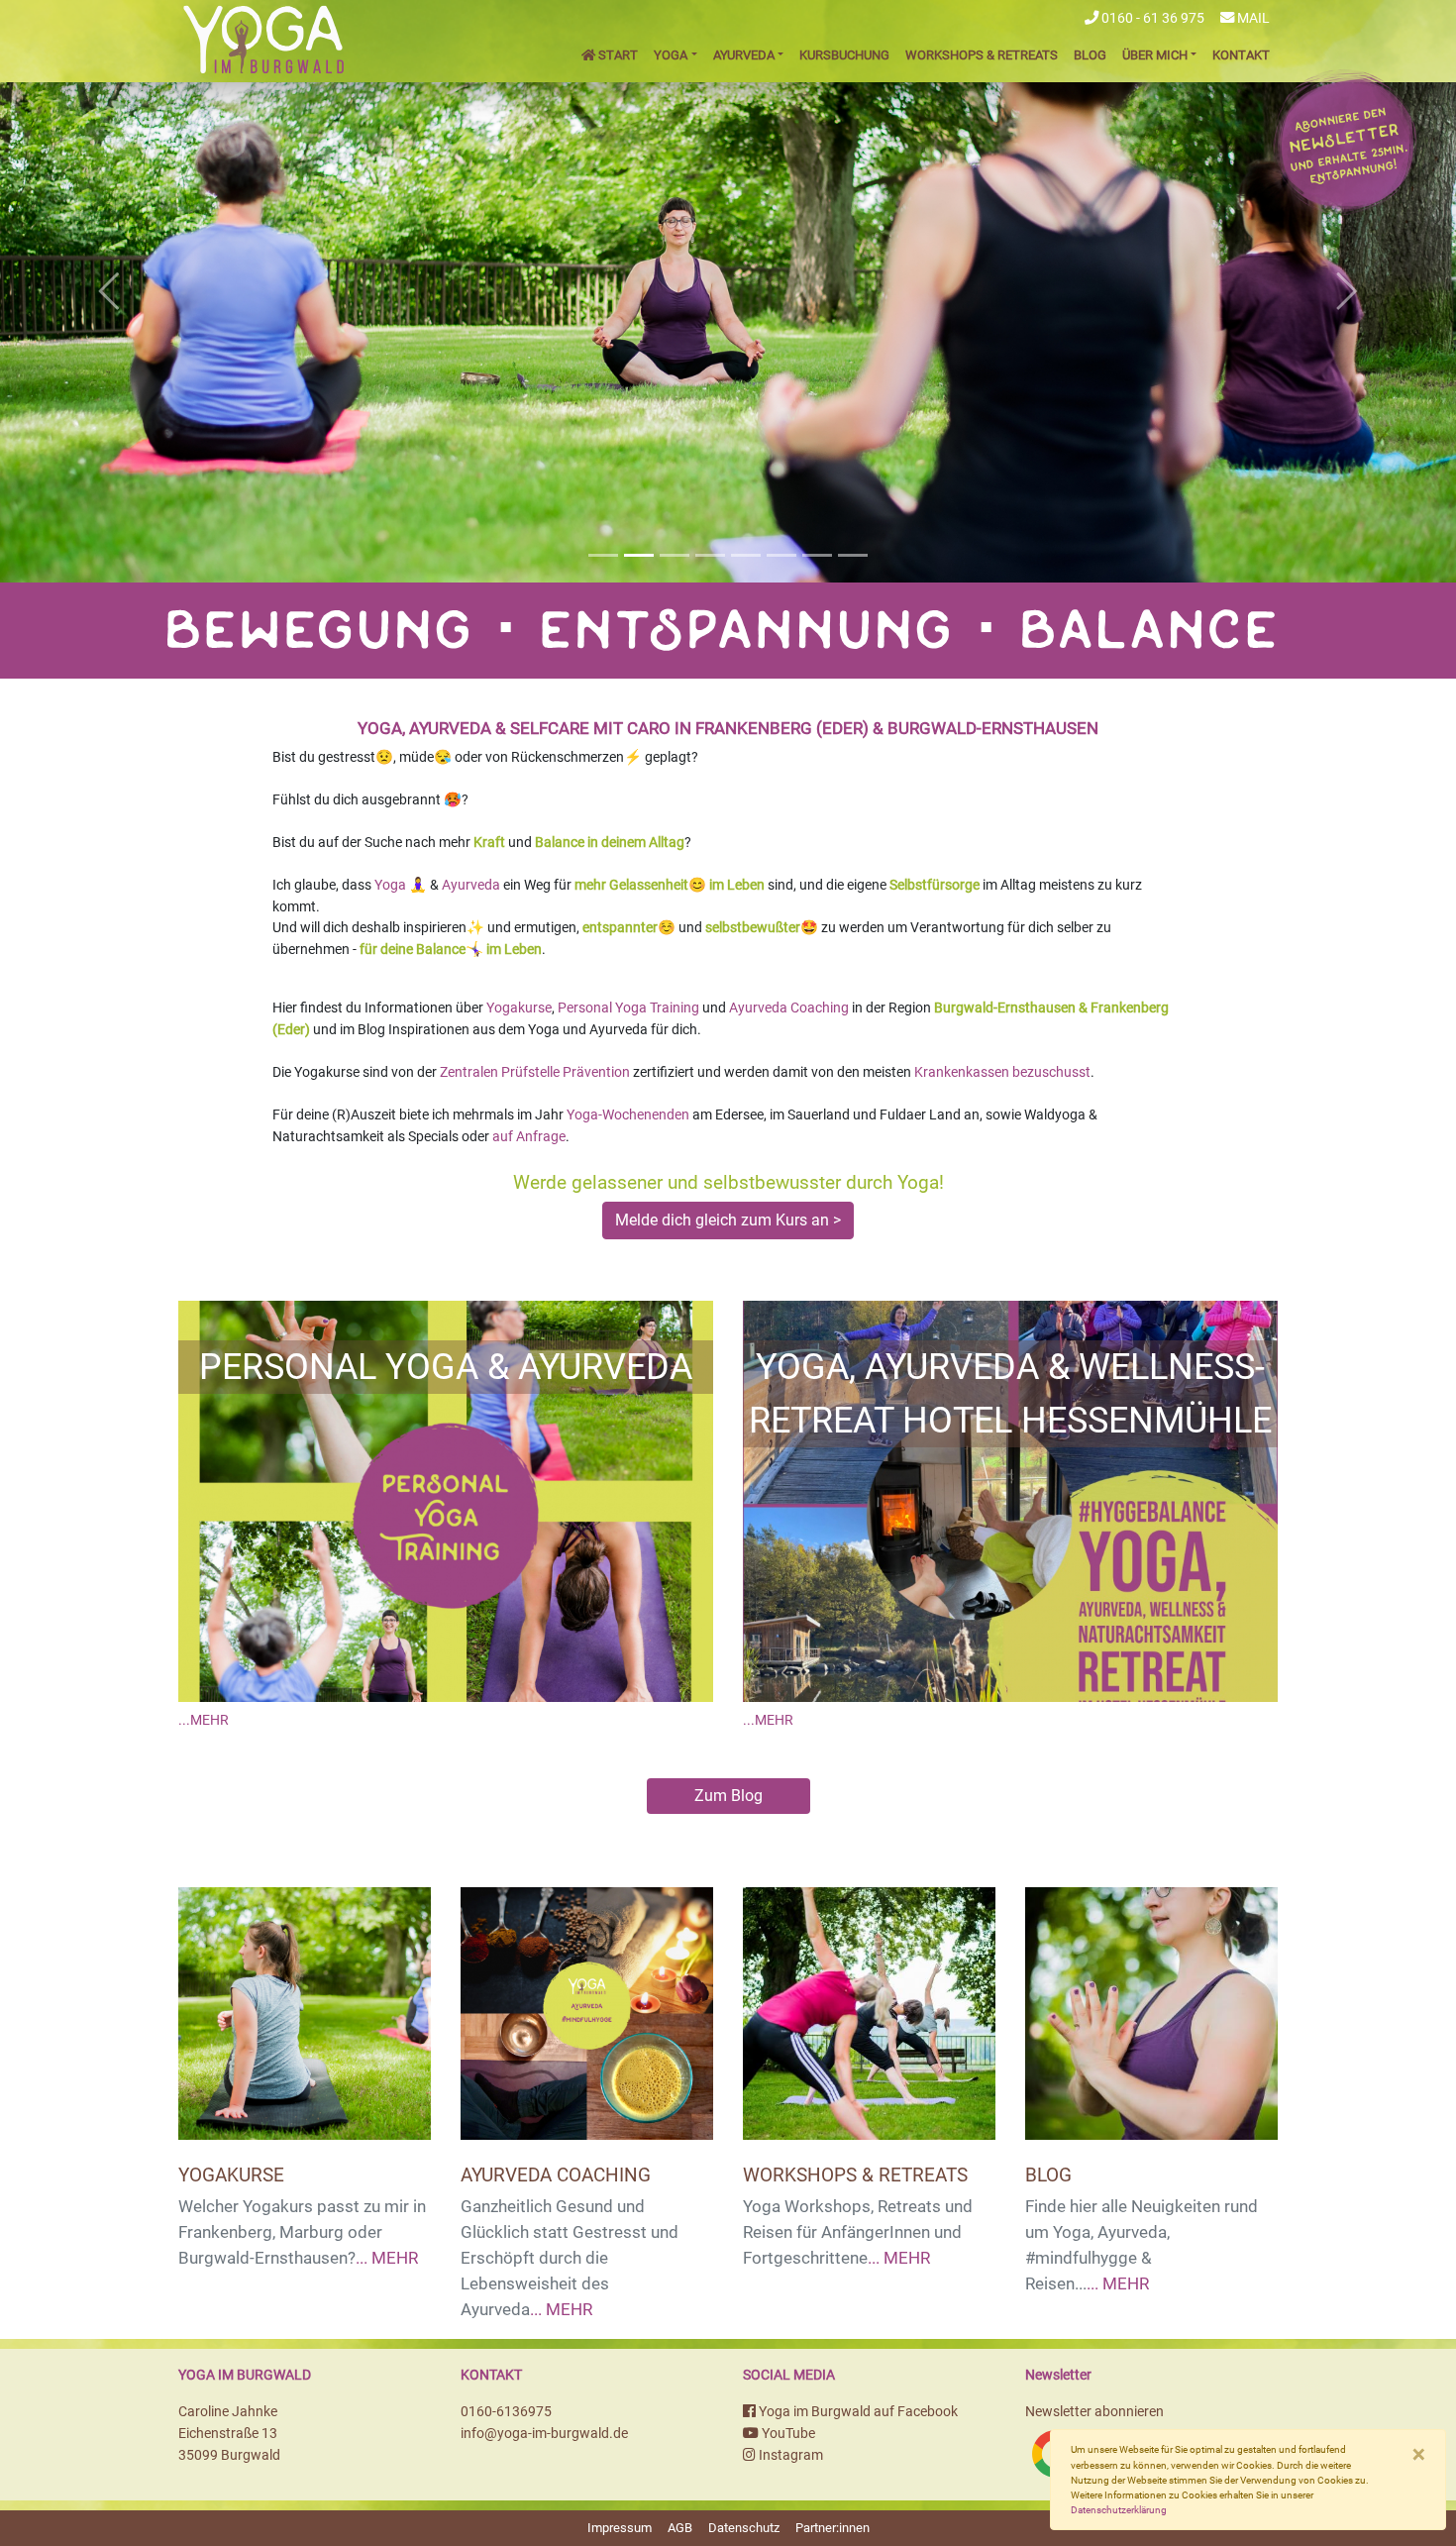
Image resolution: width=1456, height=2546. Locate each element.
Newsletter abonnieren (1094, 2412)
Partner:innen (832, 2528)
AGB (680, 2528)
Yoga (390, 885)
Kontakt (1241, 55)
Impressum (620, 2528)
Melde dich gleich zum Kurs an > (728, 1220)
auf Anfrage (529, 1137)
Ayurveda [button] (744, 55)
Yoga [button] (671, 55)
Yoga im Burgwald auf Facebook (857, 2412)
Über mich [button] (1155, 55)
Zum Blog (728, 1796)
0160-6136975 (506, 2412)
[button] (109, 291)
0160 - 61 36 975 (1151, 18)
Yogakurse (519, 1008)
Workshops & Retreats (982, 55)
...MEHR (204, 1720)
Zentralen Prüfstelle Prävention (535, 1072)
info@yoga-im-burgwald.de (544, 2434)
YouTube (787, 2434)
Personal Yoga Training (628, 1008)
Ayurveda (471, 885)
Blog (1090, 55)
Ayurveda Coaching (789, 1008)
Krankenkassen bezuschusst (1002, 1072)
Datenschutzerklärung (1119, 2510)
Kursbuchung (844, 55)
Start (617, 55)
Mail (1252, 18)
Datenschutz (744, 2528)
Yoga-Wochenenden (628, 1115)
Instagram (789, 2455)
